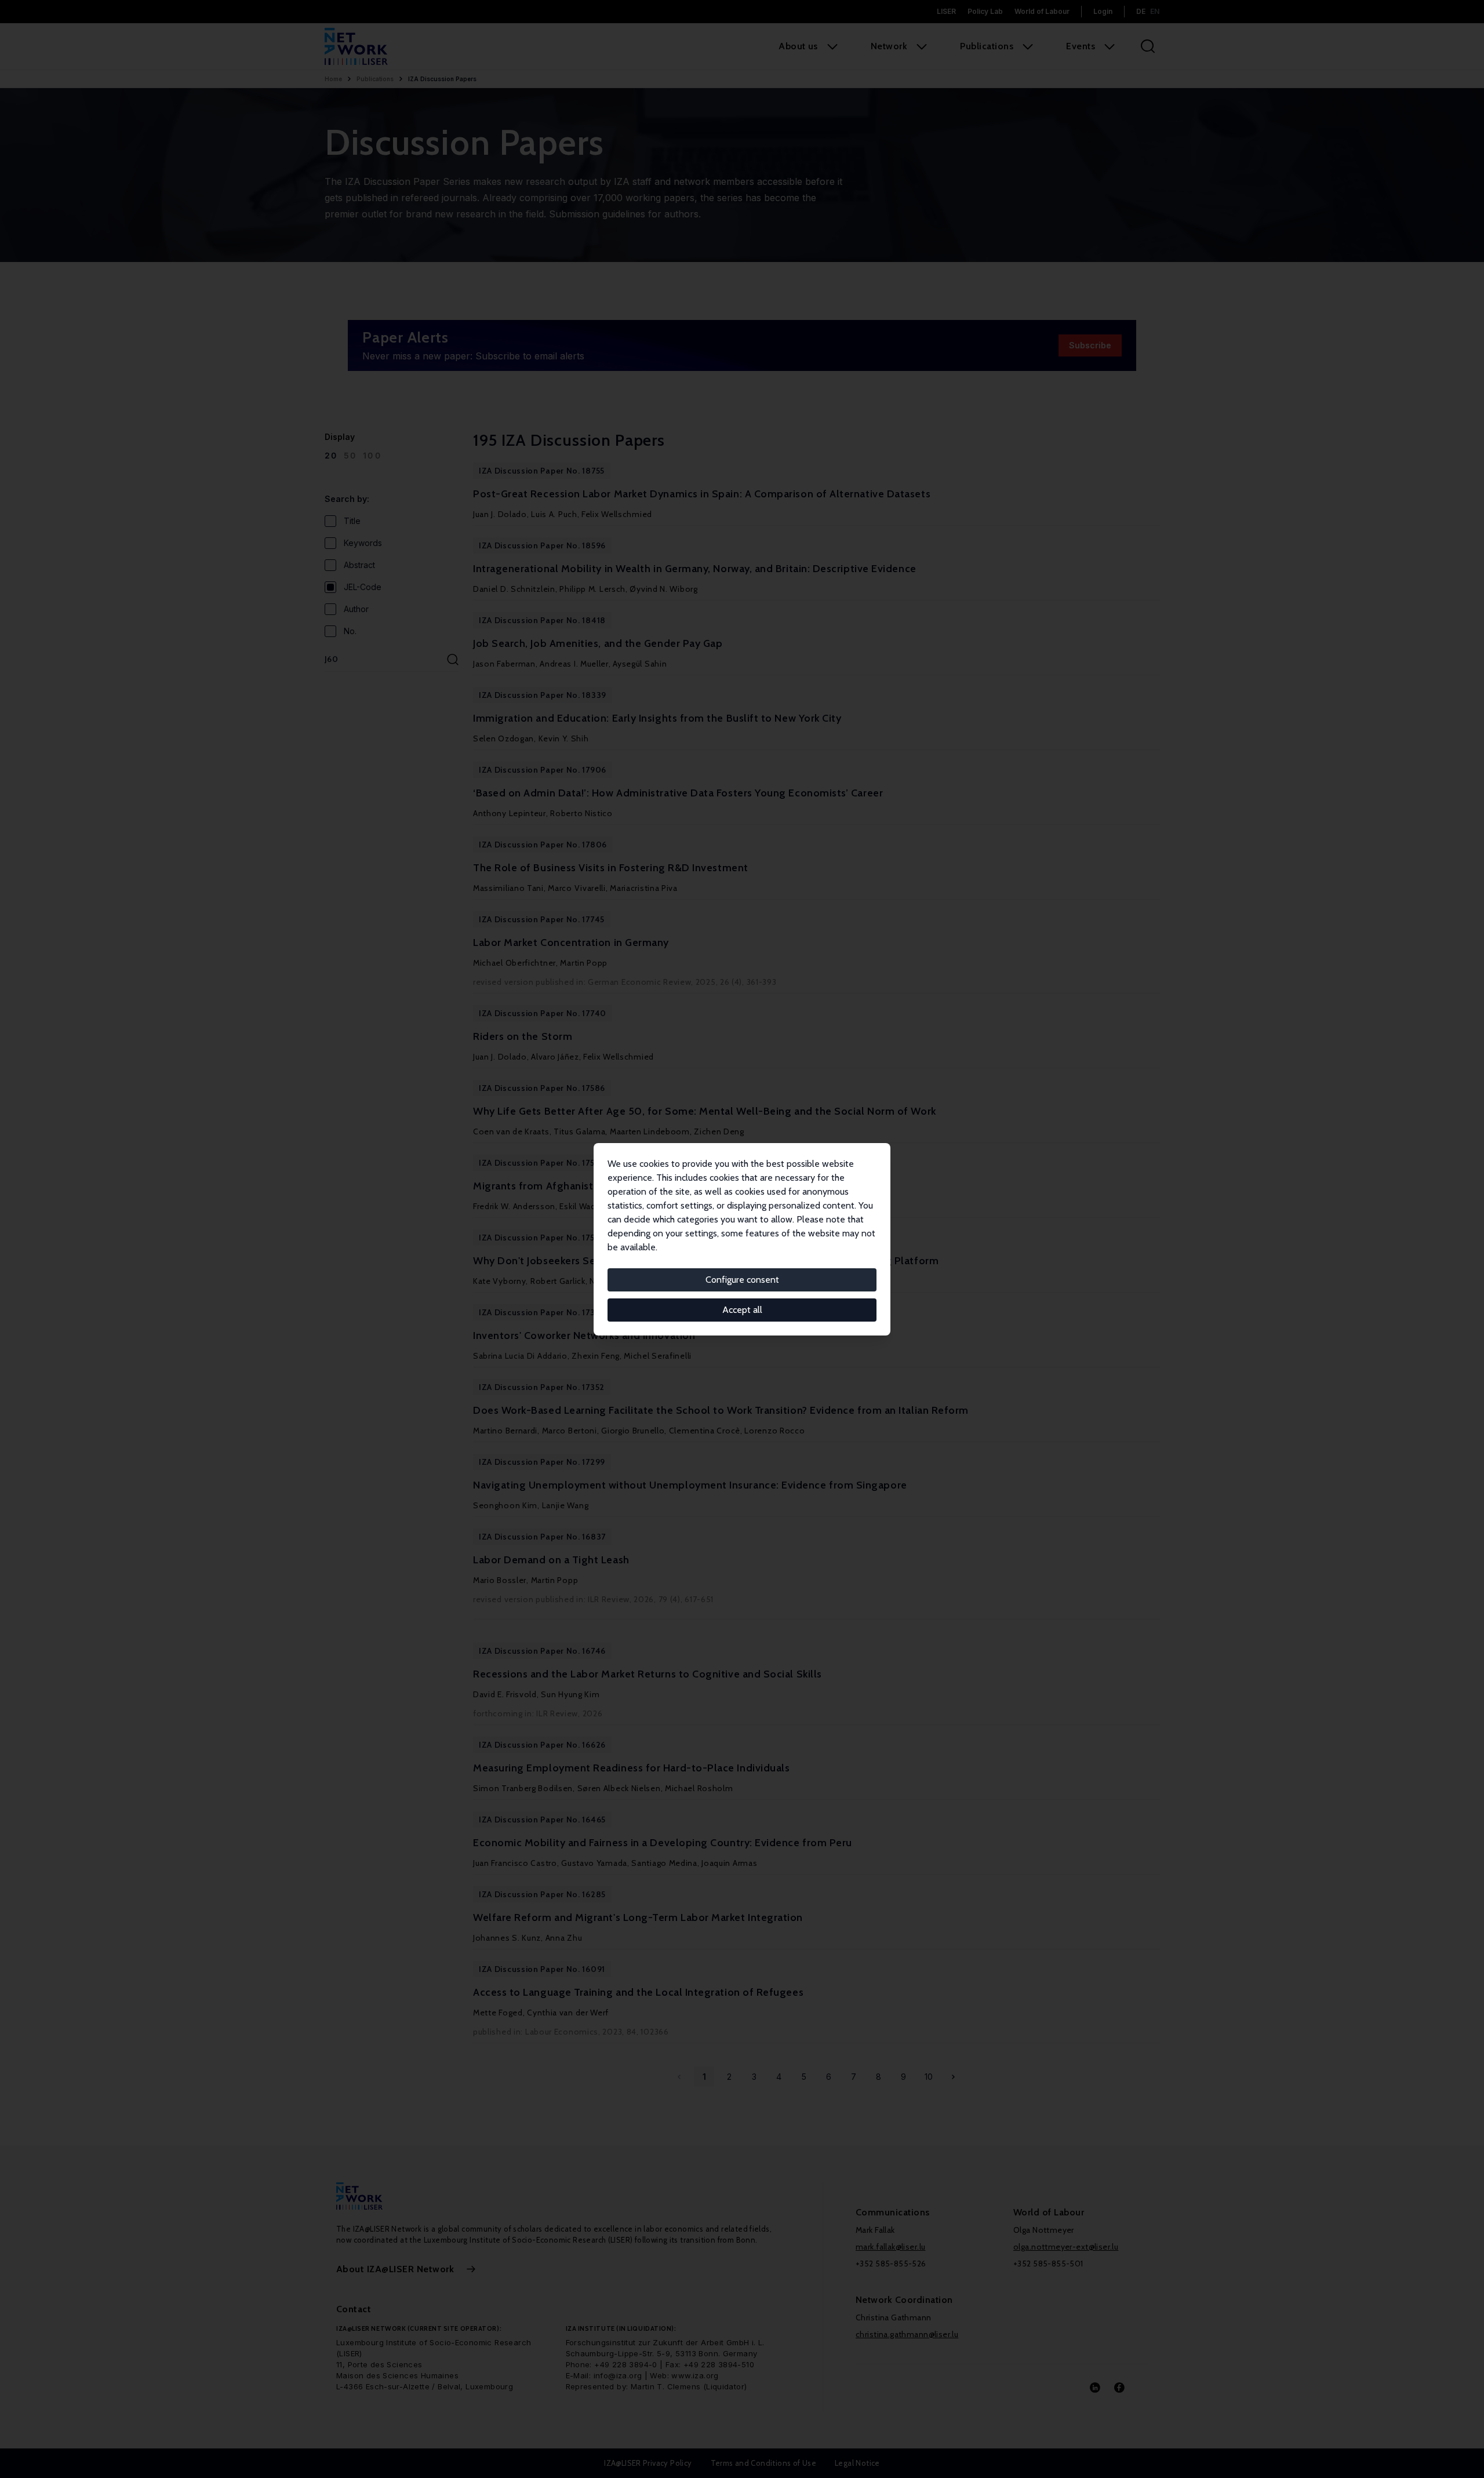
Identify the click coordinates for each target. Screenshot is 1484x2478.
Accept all (742, 1310)
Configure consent (742, 1280)
